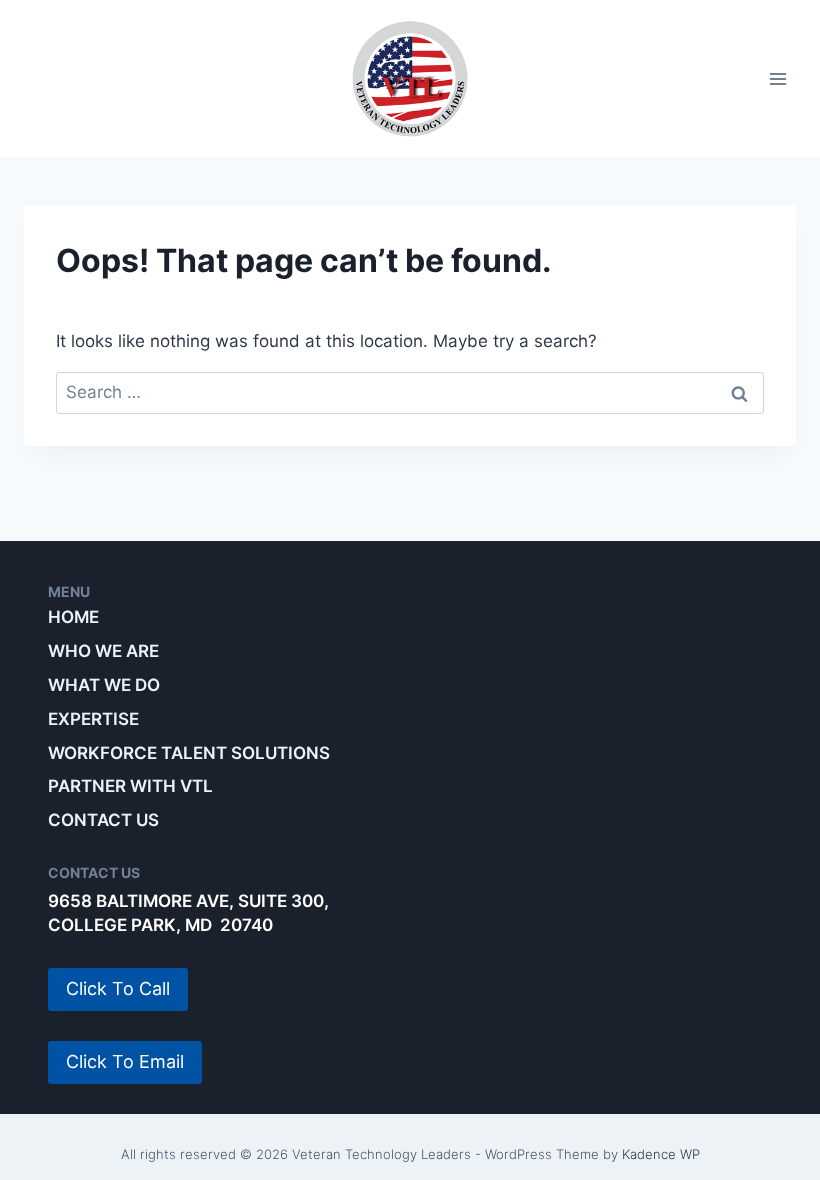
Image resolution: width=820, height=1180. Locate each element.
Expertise (93, 719)
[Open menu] (777, 78)
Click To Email (125, 1061)
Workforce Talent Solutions (189, 753)
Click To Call (118, 988)
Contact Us (103, 820)
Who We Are (103, 651)
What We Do (104, 685)
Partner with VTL (130, 786)
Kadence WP (661, 1154)
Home (73, 617)
